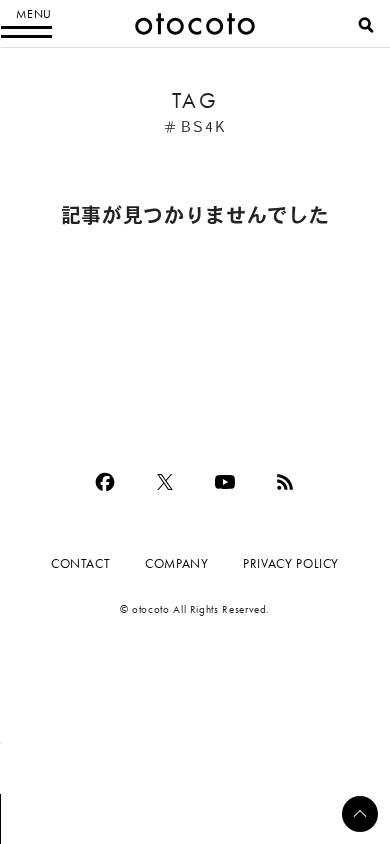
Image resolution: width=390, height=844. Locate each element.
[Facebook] (105, 482)
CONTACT (80, 563)
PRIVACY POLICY (291, 563)
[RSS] (285, 482)
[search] (366, 25)
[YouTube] (225, 482)
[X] (165, 482)
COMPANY (176, 563)
